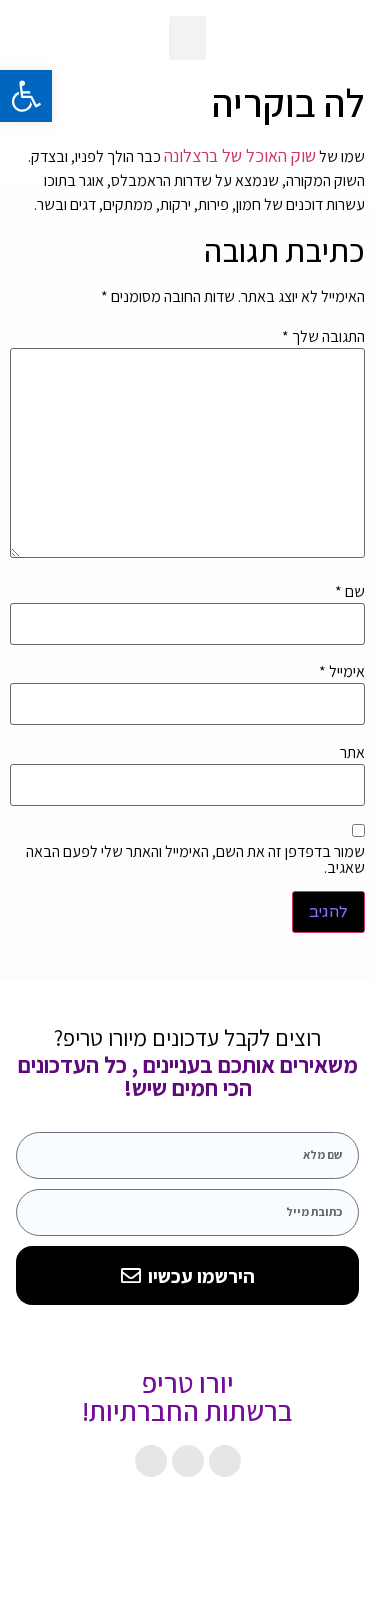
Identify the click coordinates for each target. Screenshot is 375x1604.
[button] (188, 38)
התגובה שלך (323, 337)
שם (350, 592)
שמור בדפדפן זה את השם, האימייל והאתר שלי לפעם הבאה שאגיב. (195, 860)
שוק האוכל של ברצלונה (240, 155)
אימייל (342, 672)
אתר (352, 753)
